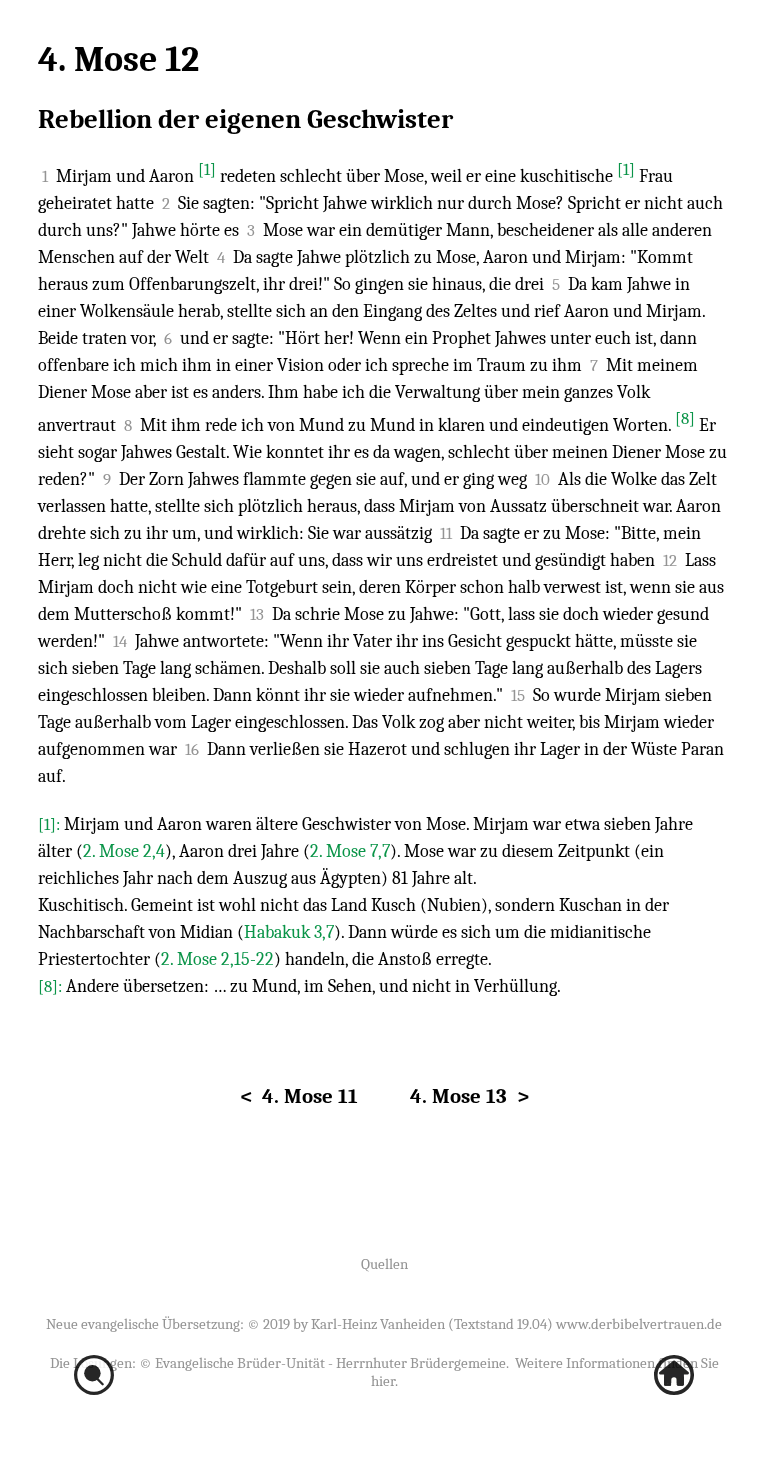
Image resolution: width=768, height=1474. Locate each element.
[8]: (52, 986)
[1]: (51, 824)
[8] (685, 418)
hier (383, 1381)
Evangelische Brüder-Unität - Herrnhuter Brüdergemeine (330, 1363)
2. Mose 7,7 (350, 851)
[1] (207, 169)
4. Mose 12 (118, 59)
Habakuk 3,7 (289, 932)
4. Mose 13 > (469, 1096)
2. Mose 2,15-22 (217, 959)
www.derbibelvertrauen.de (639, 1324)
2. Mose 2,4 (124, 851)
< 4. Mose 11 (299, 1096)
